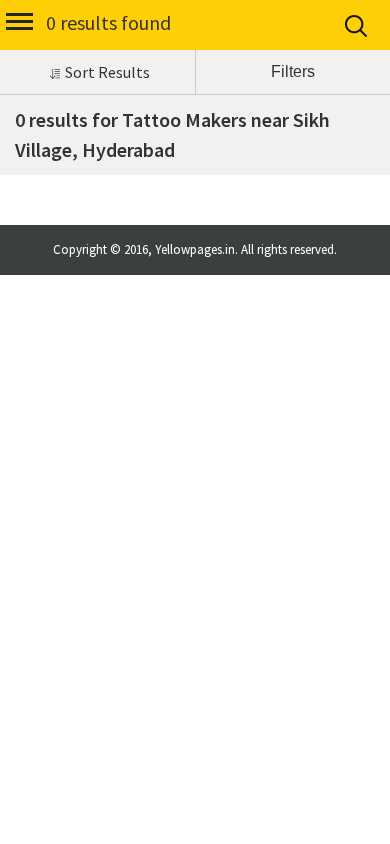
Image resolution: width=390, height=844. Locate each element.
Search (357, 26)
